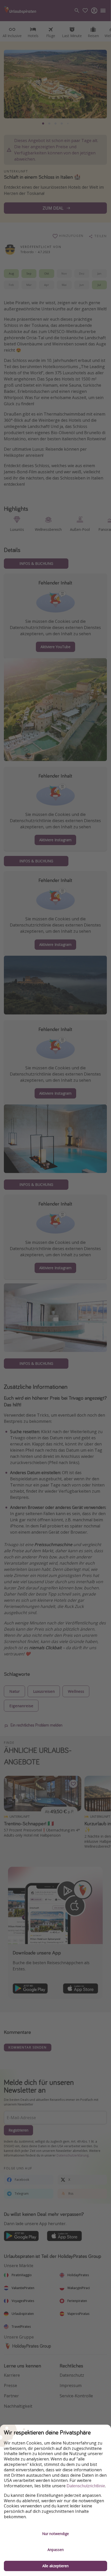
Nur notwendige (55, 2534)
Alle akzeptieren (55, 2566)
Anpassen (56, 2550)
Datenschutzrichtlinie (86, 2486)
